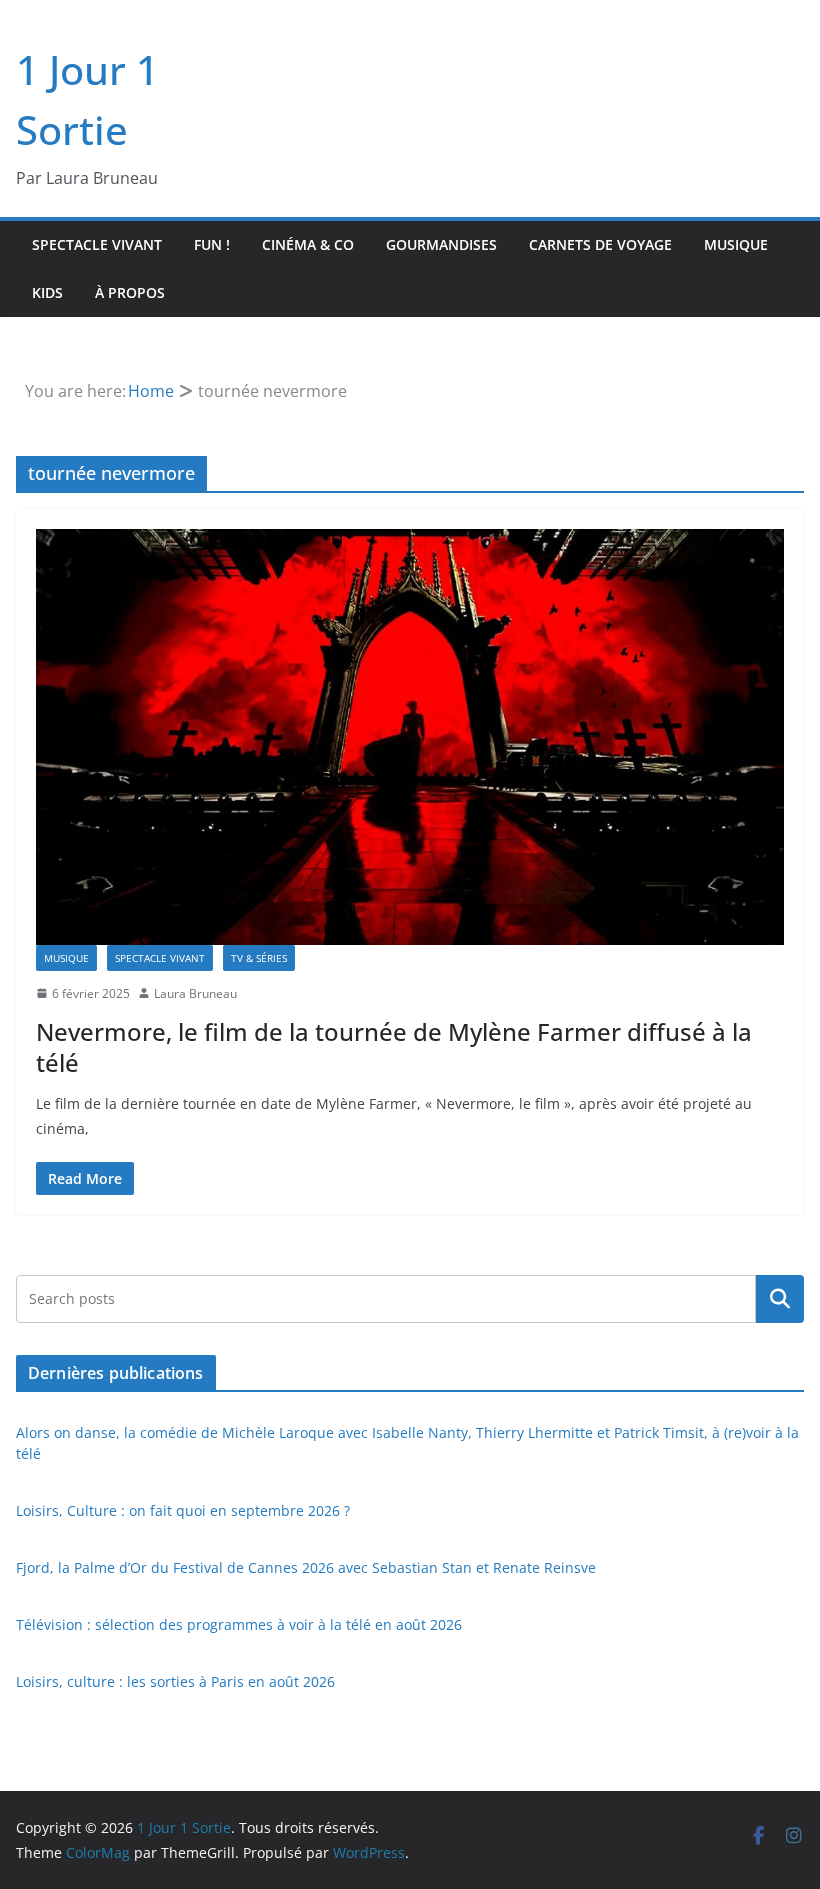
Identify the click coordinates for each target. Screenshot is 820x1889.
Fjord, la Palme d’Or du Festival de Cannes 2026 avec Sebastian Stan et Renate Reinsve (306, 1567)
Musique (736, 244)
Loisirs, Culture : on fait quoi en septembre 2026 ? (183, 1510)
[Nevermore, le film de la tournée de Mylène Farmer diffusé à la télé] (410, 737)
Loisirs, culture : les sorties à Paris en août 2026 (175, 1681)
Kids (47, 292)
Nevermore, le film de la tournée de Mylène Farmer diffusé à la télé (394, 1047)
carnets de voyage (600, 244)
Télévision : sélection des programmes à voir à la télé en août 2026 (239, 1624)
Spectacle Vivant (97, 244)
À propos (130, 292)
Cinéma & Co (308, 244)
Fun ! (212, 244)
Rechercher (780, 1299)
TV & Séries (259, 958)
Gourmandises (441, 244)
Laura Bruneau (195, 993)
